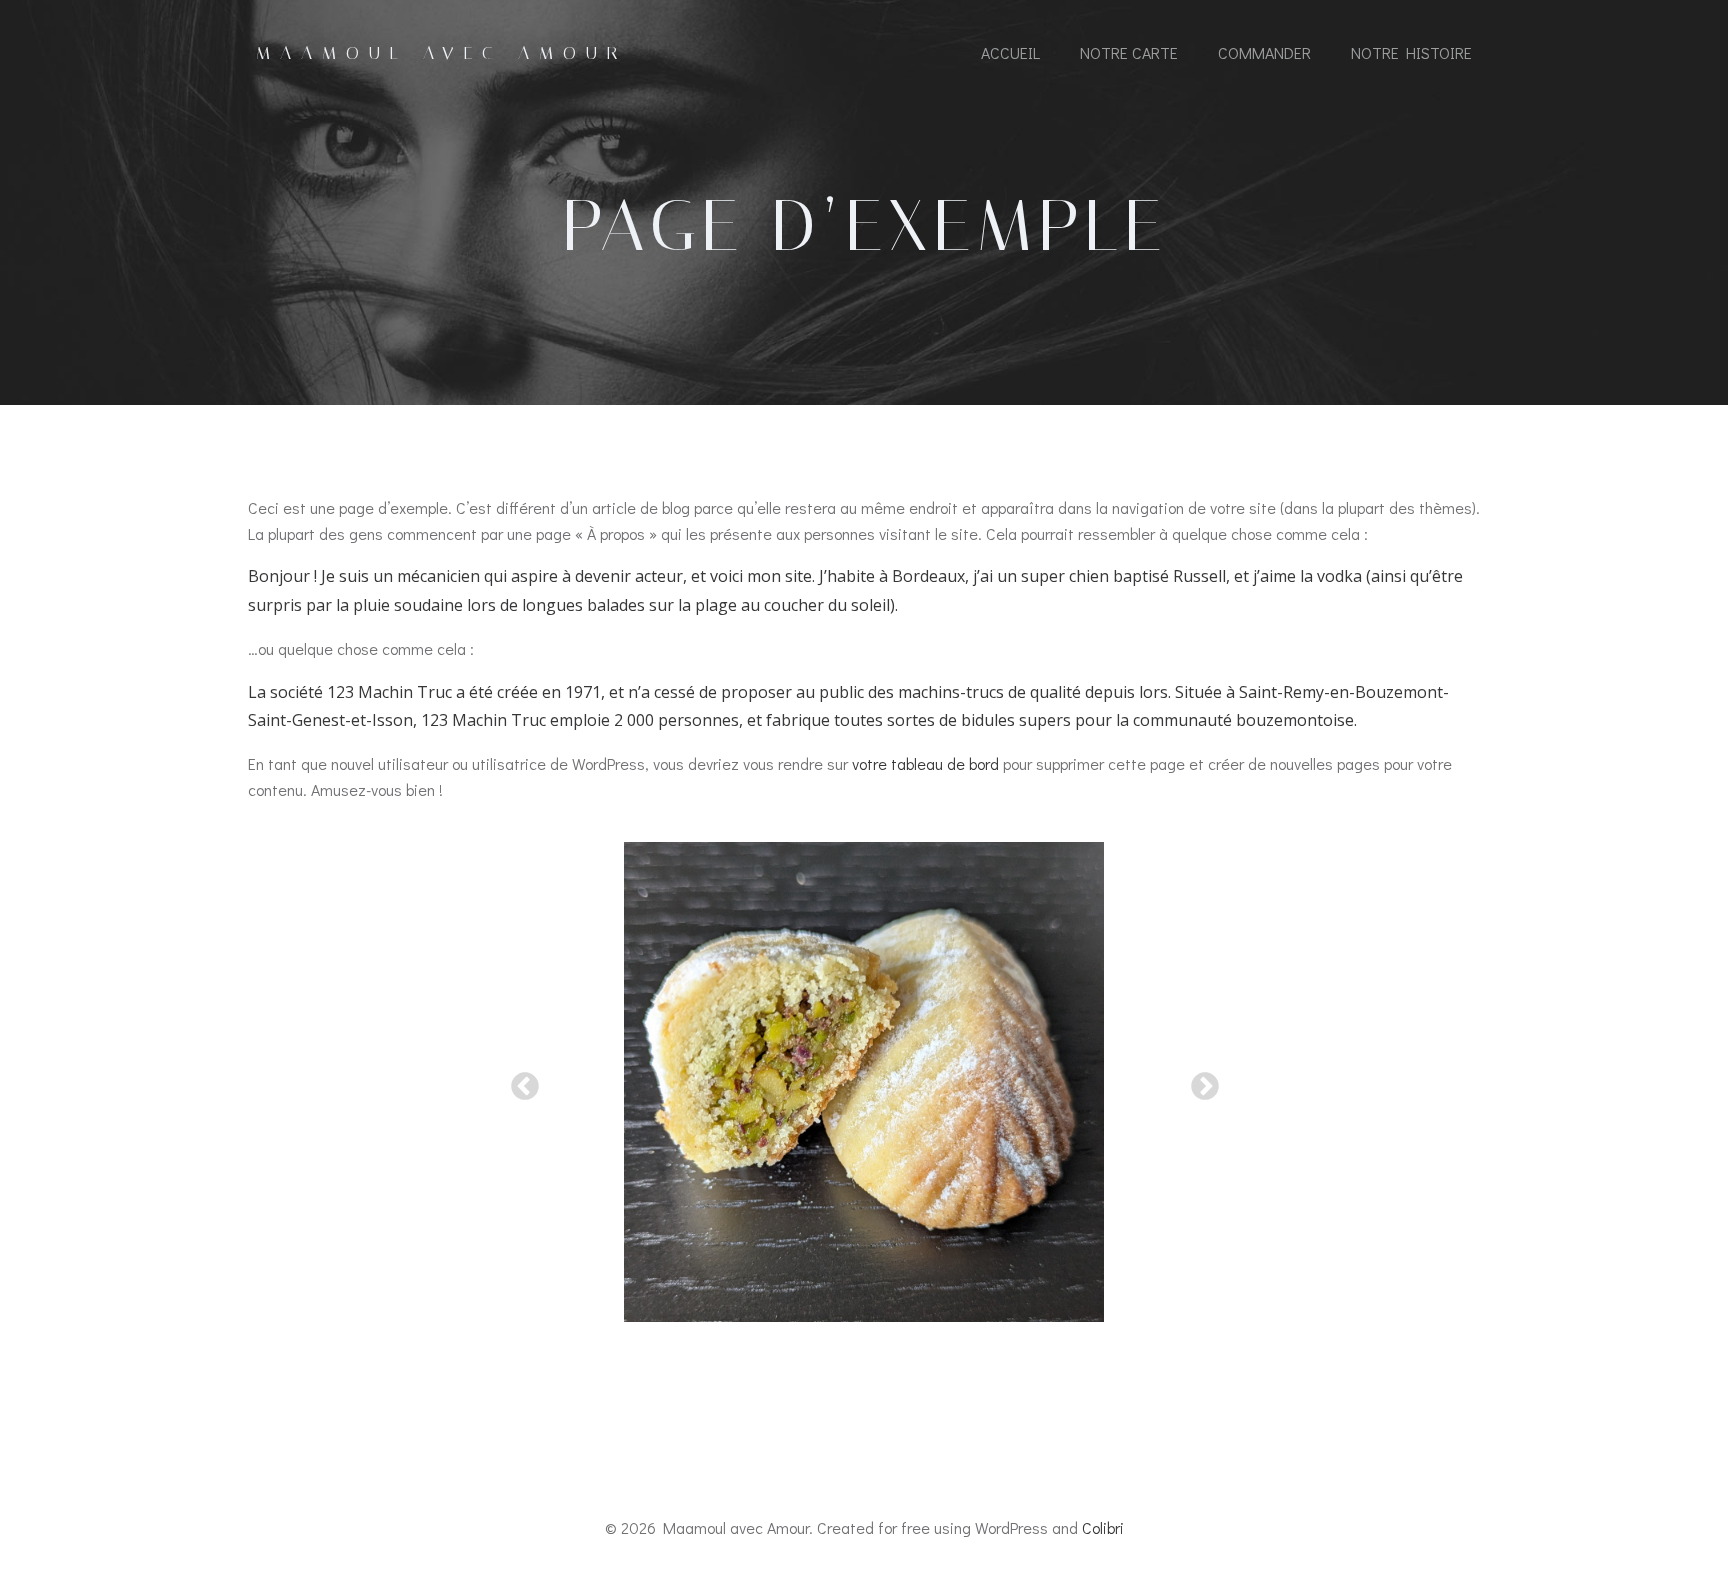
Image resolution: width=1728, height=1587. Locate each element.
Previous (519, 1081)
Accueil (1010, 52)
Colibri (1103, 1527)
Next (1199, 1081)
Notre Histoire (1411, 52)
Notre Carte (1129, 52)
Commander (1264, 52)
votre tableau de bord (925, 763)
